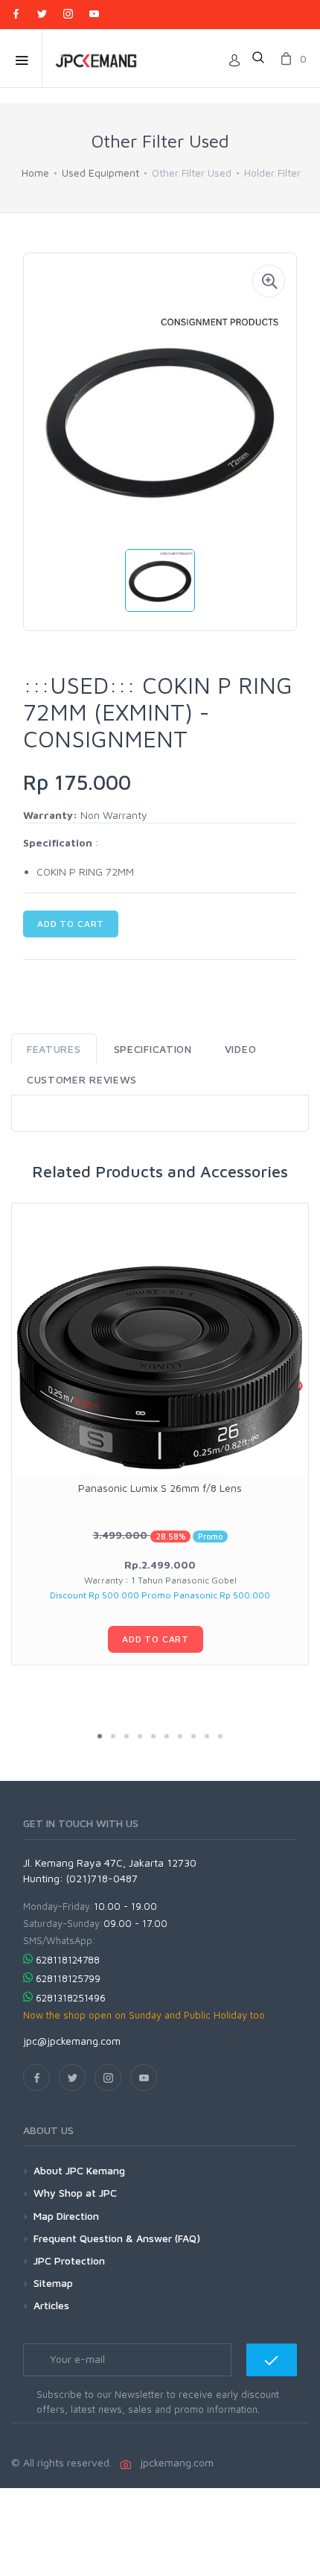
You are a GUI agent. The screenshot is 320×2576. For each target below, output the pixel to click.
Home (35, 173)
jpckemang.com (174, 2462)
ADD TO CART (71, 924)
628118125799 (68, 1978)
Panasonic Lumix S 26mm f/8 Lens (160, 1488)
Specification (153, 1049)
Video (241, 1049)
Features (54, 1049)
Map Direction (66, 2216)
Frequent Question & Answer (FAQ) (117, 2238)
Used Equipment (100, 173)
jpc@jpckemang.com (72, 2041)
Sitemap (53, 2283)
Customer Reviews (82, 1079)
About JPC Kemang (79, 2170)
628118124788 (68, 1960)
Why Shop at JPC (75, 2193)
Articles (51, 2305)
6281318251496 (71, 1998)
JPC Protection (69, 2260)
